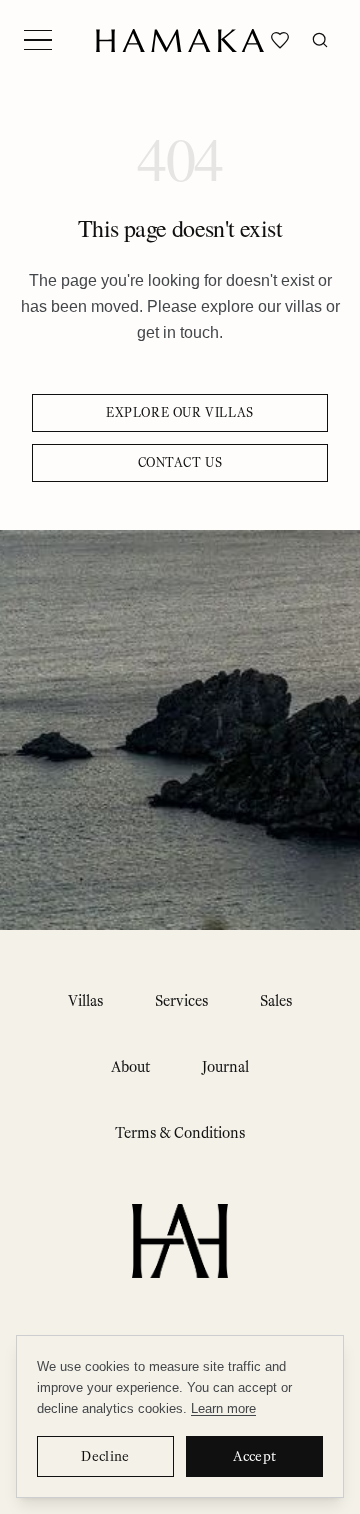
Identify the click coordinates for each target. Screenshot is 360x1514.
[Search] (320, 40)
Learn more (223, 1408)
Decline (105, 1456)
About (130, 1067)
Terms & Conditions (180, 1133)
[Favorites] (280, 40)
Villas (85, 1001)
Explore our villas (180, 412)
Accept (255, 1456)
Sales (276, 1001)
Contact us (180, 462)
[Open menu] (38, 40)
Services (181, 1001)
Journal (225, 1067)
